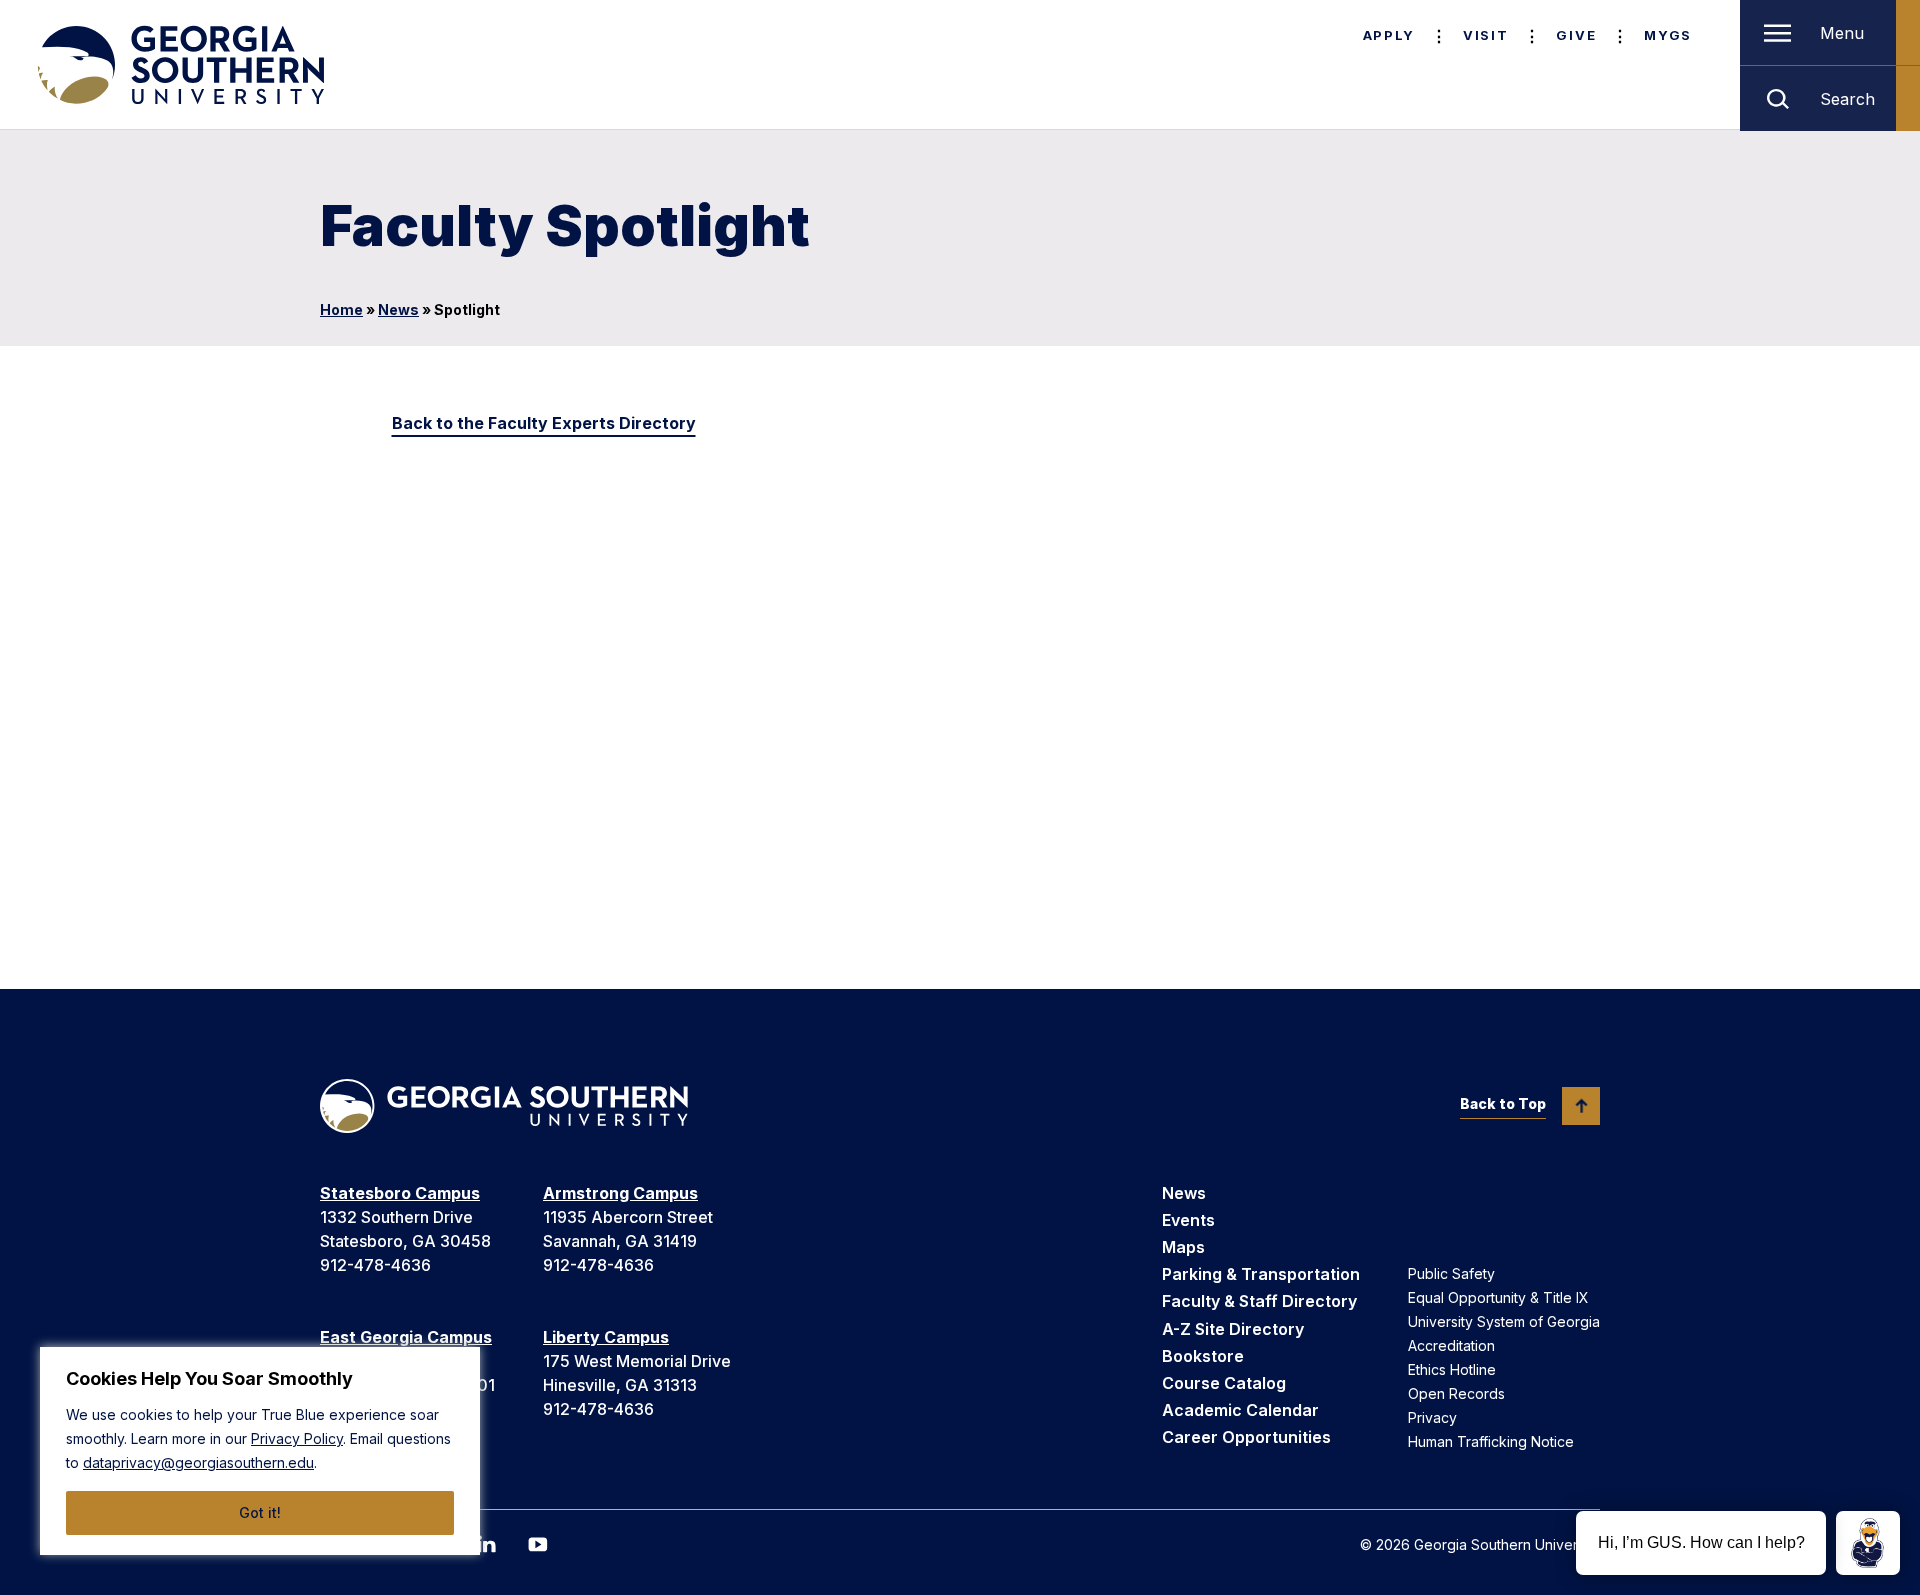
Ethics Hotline (1452, 1369)
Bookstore (1203, 1356)
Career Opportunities (1246, 1437)
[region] (260, 1451)
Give (1576, 35)
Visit (1485, 35)
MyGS (1668, 35)
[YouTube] (538, 1544)
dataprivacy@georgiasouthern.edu (198, 1462)
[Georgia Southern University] (179, 65)
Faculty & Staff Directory (1259, 1301)
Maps (1183, 1247)
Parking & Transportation (1261, 1274)
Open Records (1456, 1393)
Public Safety (1451, 1273)
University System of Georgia (1504, 1321)
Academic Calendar (1240, 1410)
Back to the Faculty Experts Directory (544, 423)
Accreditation (1451, 1345)
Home (341, 309)
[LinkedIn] (486, 1544)
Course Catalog (1224, 1383)
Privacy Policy (297, 1438)
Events (1188, 1220)
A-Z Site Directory (1233, 1329)
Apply (1389, 35)
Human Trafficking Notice (1491, 1441)
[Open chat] (1868, 1543)
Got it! (260, 1512)
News (398, 309)
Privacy (1432, 1417)
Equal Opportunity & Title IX (1498, 1297)
